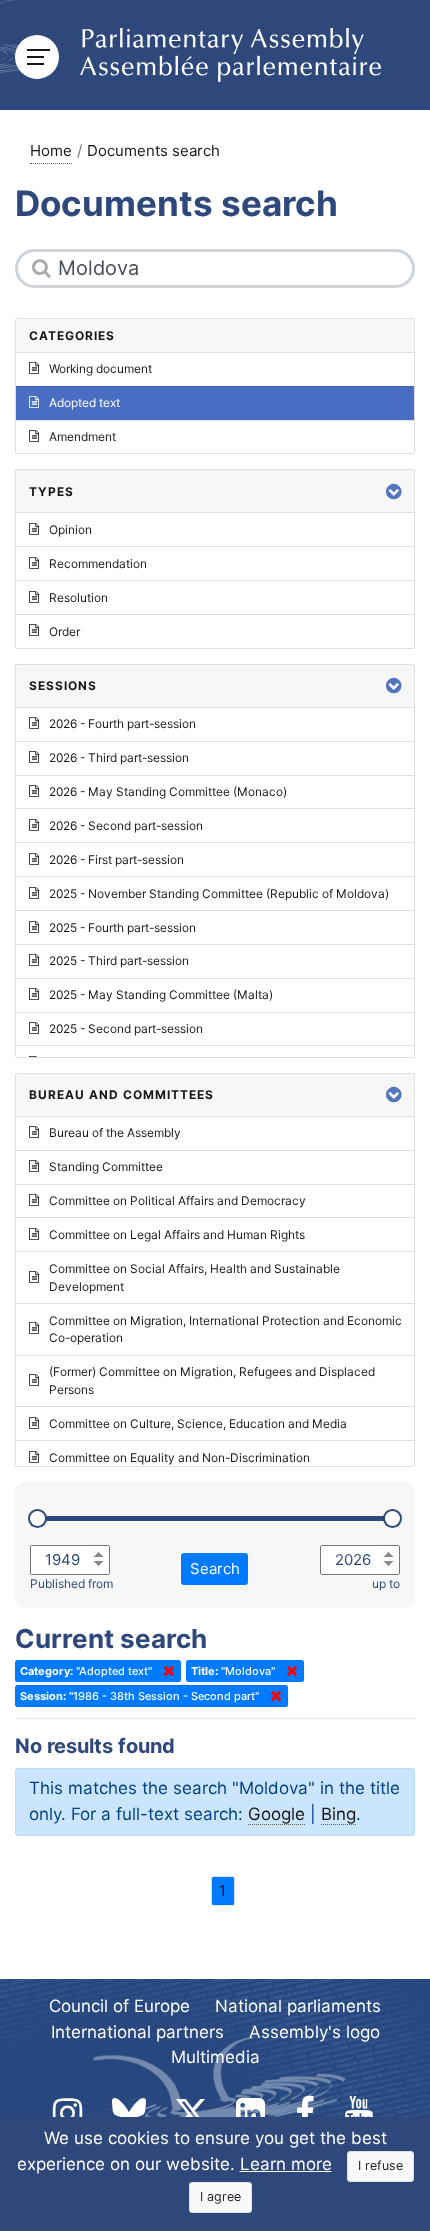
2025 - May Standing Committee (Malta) (161, 994)
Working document (100, 368)
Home (51, 150)
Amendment (82, 436)
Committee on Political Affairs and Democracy (177, 1200)
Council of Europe (119, 2006)
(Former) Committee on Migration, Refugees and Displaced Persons (212, 1380)
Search (215, 1568)
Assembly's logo (314, 2032)
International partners (137, 2032)
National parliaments (298, 2006)
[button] (394, 491)
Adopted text (84, 402)
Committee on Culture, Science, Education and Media (198, 1423)
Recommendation (98, 563)
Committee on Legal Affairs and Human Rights (177, 1234)
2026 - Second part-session (126, 825)
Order (64, 631)
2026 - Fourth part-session (122, 723)
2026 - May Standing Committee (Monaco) (168, 791)
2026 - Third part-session (119, 757)
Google (276, 1814)
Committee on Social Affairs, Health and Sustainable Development (194, 1277)
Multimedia (215, 2057)
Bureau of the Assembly (115, 1132)
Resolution (78, 597)
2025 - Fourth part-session (122, 927)
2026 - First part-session (116, 859)
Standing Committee (106, 1166)
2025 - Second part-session (126, 1028)
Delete (165, 1671)
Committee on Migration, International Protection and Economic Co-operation (225, 1329)
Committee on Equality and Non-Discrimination (179, 1457)
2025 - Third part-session (119, 960)
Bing (338, 1814)
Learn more (286, 2164)
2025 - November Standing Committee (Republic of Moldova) (219, 893)
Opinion (70, 529)
